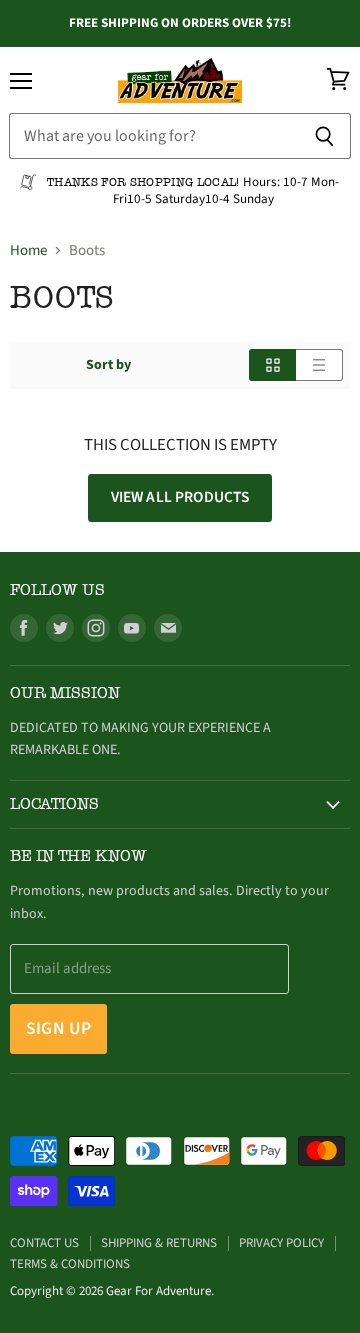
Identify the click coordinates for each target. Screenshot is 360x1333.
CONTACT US (44, 1243)
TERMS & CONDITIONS (70, 1264)
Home (28, 250)
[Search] (324, 136)
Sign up (58, 1028)
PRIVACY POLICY (281, 1243)
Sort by (108, 365)
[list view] (319, 365)
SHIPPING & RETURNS (159, 1243)
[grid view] (272, 365)
